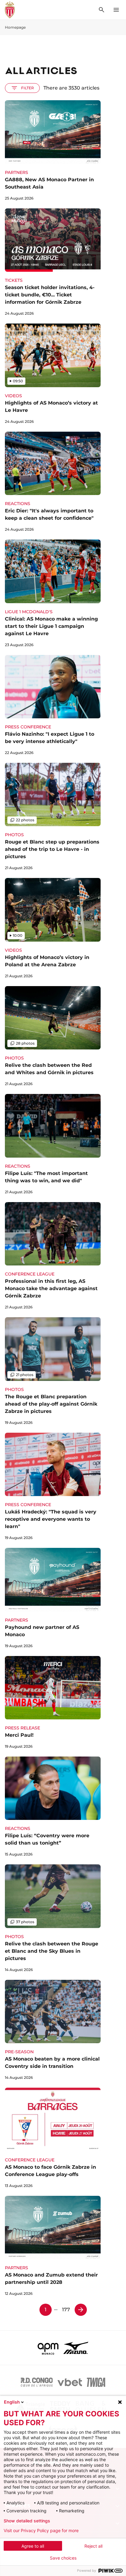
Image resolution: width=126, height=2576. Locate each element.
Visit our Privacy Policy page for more (41, 2531)
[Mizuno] (76, 2348)
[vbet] (70, 2382)
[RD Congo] (37, 2382)
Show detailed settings (27, 2521)
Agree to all (33, 2546)
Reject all (93, 2546)
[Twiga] (96, 2382)
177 (66, 2310)
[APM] (48, 2348)
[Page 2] (81, 2310)
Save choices (63, 2558)
